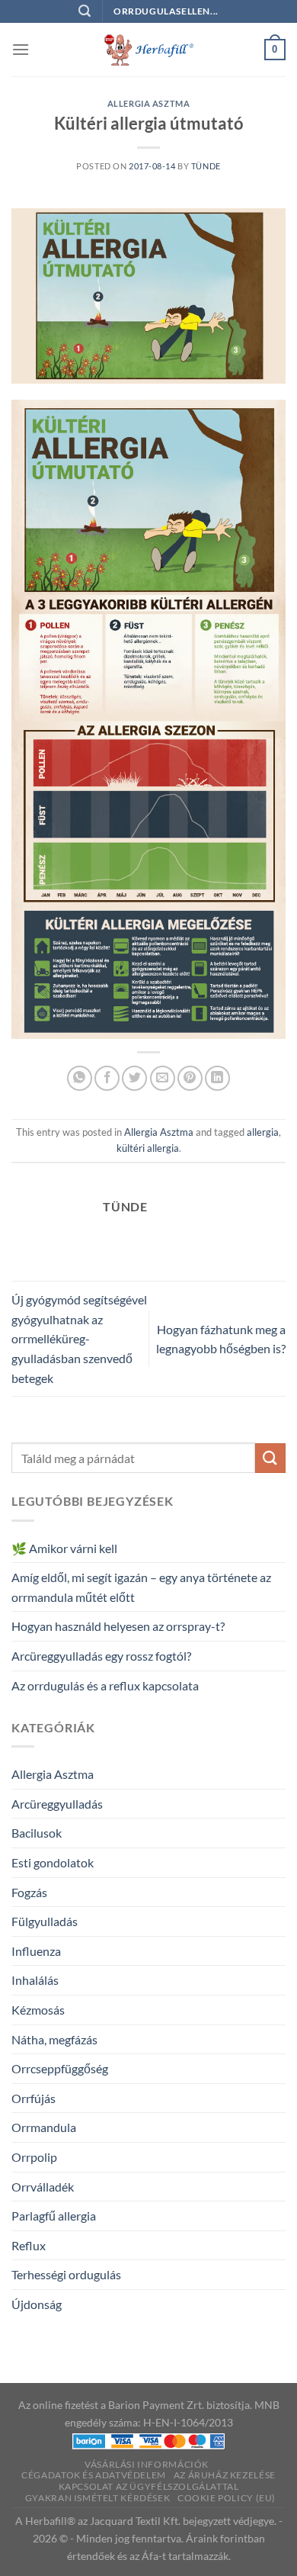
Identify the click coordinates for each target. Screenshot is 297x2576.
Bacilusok (37, 1833)
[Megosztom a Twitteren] (134, 1078)
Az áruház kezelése (225, 2475)
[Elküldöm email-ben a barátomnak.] (163, 1078)
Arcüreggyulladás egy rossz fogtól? (101, 1656)
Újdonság (37, 2304)
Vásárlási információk (147, 2464)
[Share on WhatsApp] (80, 1078)
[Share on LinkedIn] (217, 1078)
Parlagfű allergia (54, 2216)
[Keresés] (85, 11)
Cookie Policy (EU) (227, 2498)
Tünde (206, 166)
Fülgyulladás (45, 1921)
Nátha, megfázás (54, 2039)
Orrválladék (43, 2187)
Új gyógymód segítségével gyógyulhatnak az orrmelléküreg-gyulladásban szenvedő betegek (79, 1338)
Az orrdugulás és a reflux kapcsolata (105, 1685)
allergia (263, 1132)
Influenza (36, 1951)
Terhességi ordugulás (66, 2274)
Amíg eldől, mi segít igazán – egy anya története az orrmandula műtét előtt (141, 1587)
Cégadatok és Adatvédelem (94, 2475)
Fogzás (29, 1892)
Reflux (29, 2245)
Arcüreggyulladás (57, 1804)
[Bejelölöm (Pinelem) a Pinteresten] (190, 1078)
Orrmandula (44, 2127)
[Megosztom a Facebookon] (107, 1078)
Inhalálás (35, 1980)
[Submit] (270, 1458)
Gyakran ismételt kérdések (97, 2498)
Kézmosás (38, 2010)
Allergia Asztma (148, 103)
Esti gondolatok (53, 1862)
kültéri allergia (148, 1148)
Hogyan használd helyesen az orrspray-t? (118, 1626)
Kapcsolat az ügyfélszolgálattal (149, 2486)
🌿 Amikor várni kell (64, 1548)
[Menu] (21, 49)
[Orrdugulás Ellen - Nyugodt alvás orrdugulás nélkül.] (148, 50)
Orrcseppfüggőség (60, 2068)
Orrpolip (34, 2157)
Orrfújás (34, 2098)
